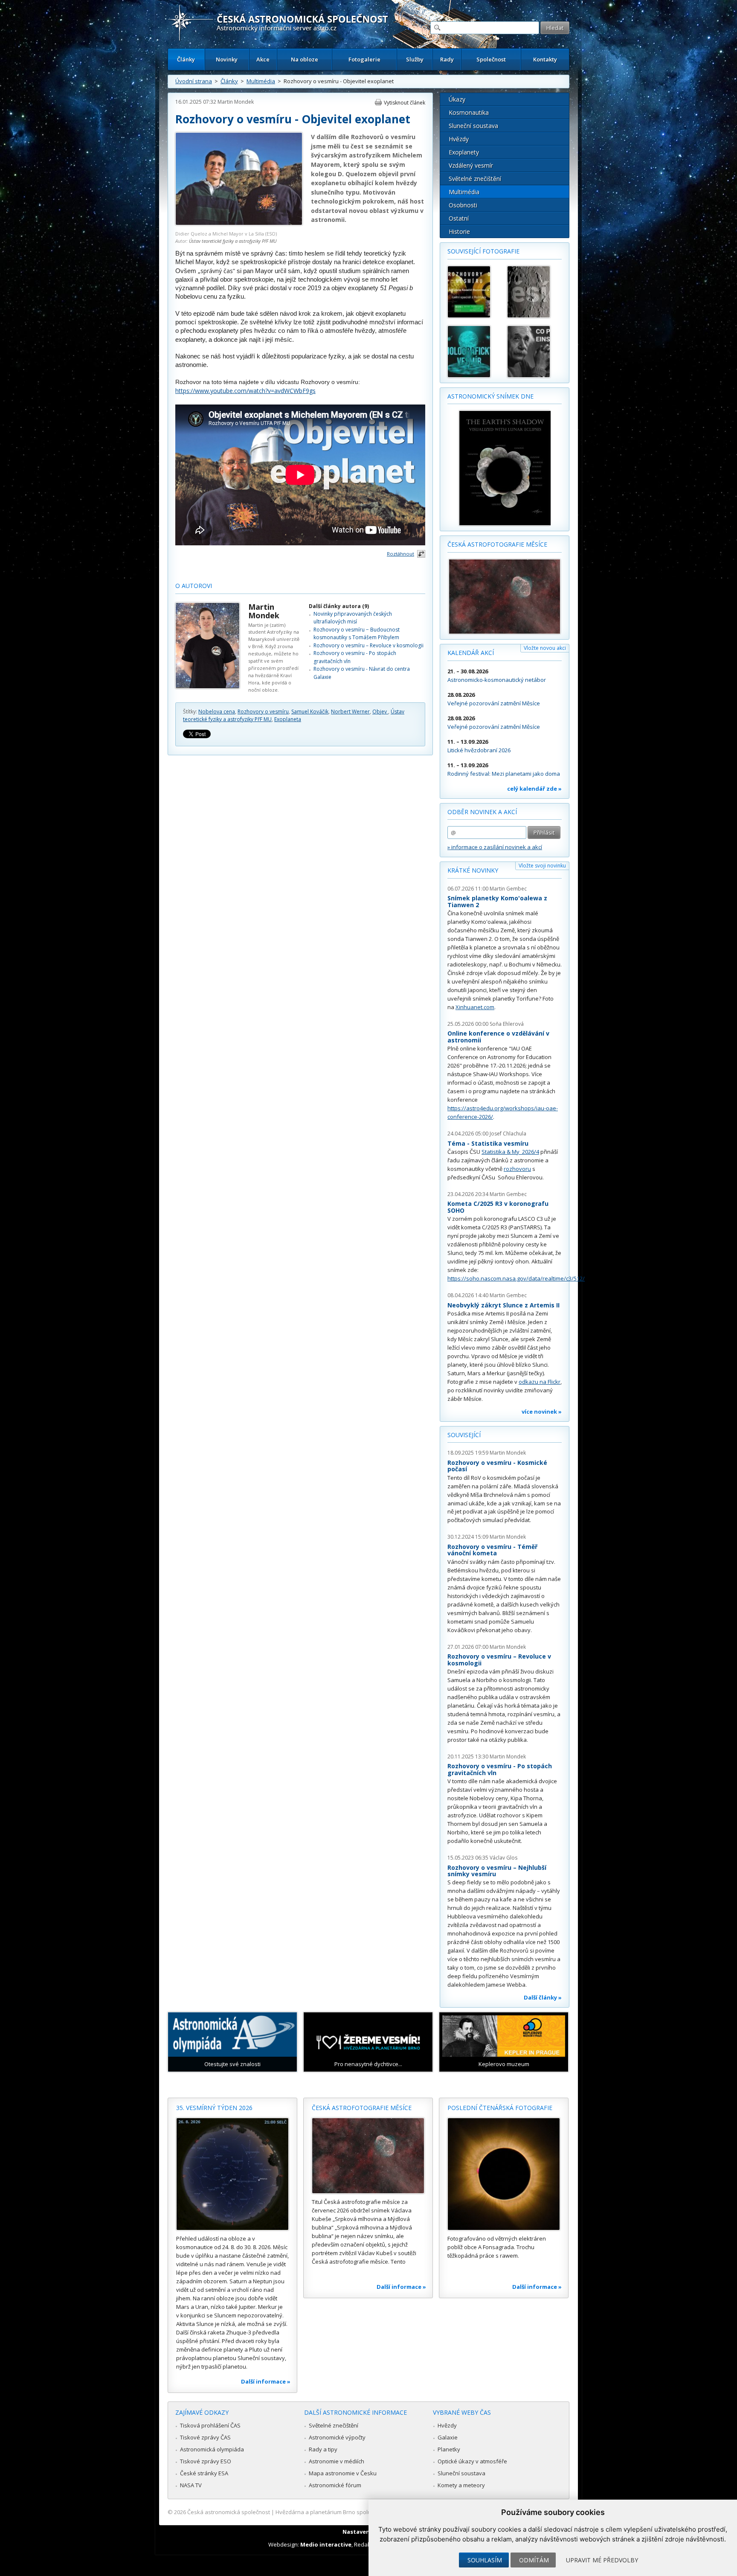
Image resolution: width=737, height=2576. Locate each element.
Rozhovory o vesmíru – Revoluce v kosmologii (368, 645)
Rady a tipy (323, 2449)
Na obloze (305, 59)
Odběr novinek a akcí (482, 812)
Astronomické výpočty (337, 2437)
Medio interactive (326, 2544)
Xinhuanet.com (475, 1007)
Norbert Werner (350, 712)
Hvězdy (459, 139)
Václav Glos (503, 1858)
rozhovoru (517, 1169)
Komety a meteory (461, 2485)
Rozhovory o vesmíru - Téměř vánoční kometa (492, 1550)
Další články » (543, 1997)
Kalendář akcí (471, 653)
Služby (415, 59)
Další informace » (266, 2381)
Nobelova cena (217, 712)
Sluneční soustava (473, 126)
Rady (447, 59)
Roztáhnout (400, 554)
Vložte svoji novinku (542, 866)
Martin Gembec (508, 889)
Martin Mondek (236, 102)
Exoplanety (464, 152)
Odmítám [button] (534, 2560)
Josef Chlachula (508, 1134)
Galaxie (448, 2437)
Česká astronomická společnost (229, 2512)
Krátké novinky (473, 870)
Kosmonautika (469, 112)
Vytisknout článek (405, 103)
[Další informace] (232, 2174)
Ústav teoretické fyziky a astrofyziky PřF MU (233, 241)
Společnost (491, 59)
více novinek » (542, 1412)
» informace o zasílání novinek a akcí (495, 847)
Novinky (227, 59)
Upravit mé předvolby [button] (602, 2560)
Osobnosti (463, 205)
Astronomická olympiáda (212, 2449)
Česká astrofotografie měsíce (497, 544)
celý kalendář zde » (534, 789)
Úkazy (457, 99)
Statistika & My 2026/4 (510, 1152)
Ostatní (459, 218)
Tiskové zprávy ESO (206, 2461)
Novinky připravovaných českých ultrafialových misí (353, 618)
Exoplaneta (288, 719)
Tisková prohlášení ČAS (210, 2425)
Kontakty (545, 59)
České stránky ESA (204, 2473)
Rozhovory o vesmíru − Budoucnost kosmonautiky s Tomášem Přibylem (357, 633)
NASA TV (191, 2485)
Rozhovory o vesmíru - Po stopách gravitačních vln (500, 1769)
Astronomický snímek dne (490, 396)
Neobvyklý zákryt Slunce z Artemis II (503, 1305)
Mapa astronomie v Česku (343, 2473)
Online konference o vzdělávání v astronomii (498, 1037)
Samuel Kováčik (310, 712)
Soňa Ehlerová (507, 1024)
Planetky (449, 2449)
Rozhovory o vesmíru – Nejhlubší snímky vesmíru (497, 1871)
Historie (459, 231)
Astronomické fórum (335, 2485)
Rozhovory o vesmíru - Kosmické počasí (497, 1466)
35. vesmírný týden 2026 (214, 2108)
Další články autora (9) (339, 606)
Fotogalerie (364, 59)
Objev (380, 712)
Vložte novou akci (545, 648)
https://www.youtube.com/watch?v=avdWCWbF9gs (245, 391)
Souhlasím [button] (485, 2560)
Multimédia (261, 81)
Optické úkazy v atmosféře (472, 2461)
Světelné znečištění (475, 179)
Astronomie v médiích (337, 2461)
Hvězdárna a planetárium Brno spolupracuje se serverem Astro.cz (361, 2512)
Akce (263, 59)
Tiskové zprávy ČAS (205, 2437)
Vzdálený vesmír (471, 165)
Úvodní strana (194, 81)
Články (186, 59)
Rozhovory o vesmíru (263, 712)
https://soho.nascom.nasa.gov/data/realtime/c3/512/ (516, 1278)
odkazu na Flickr (540, 1382)
